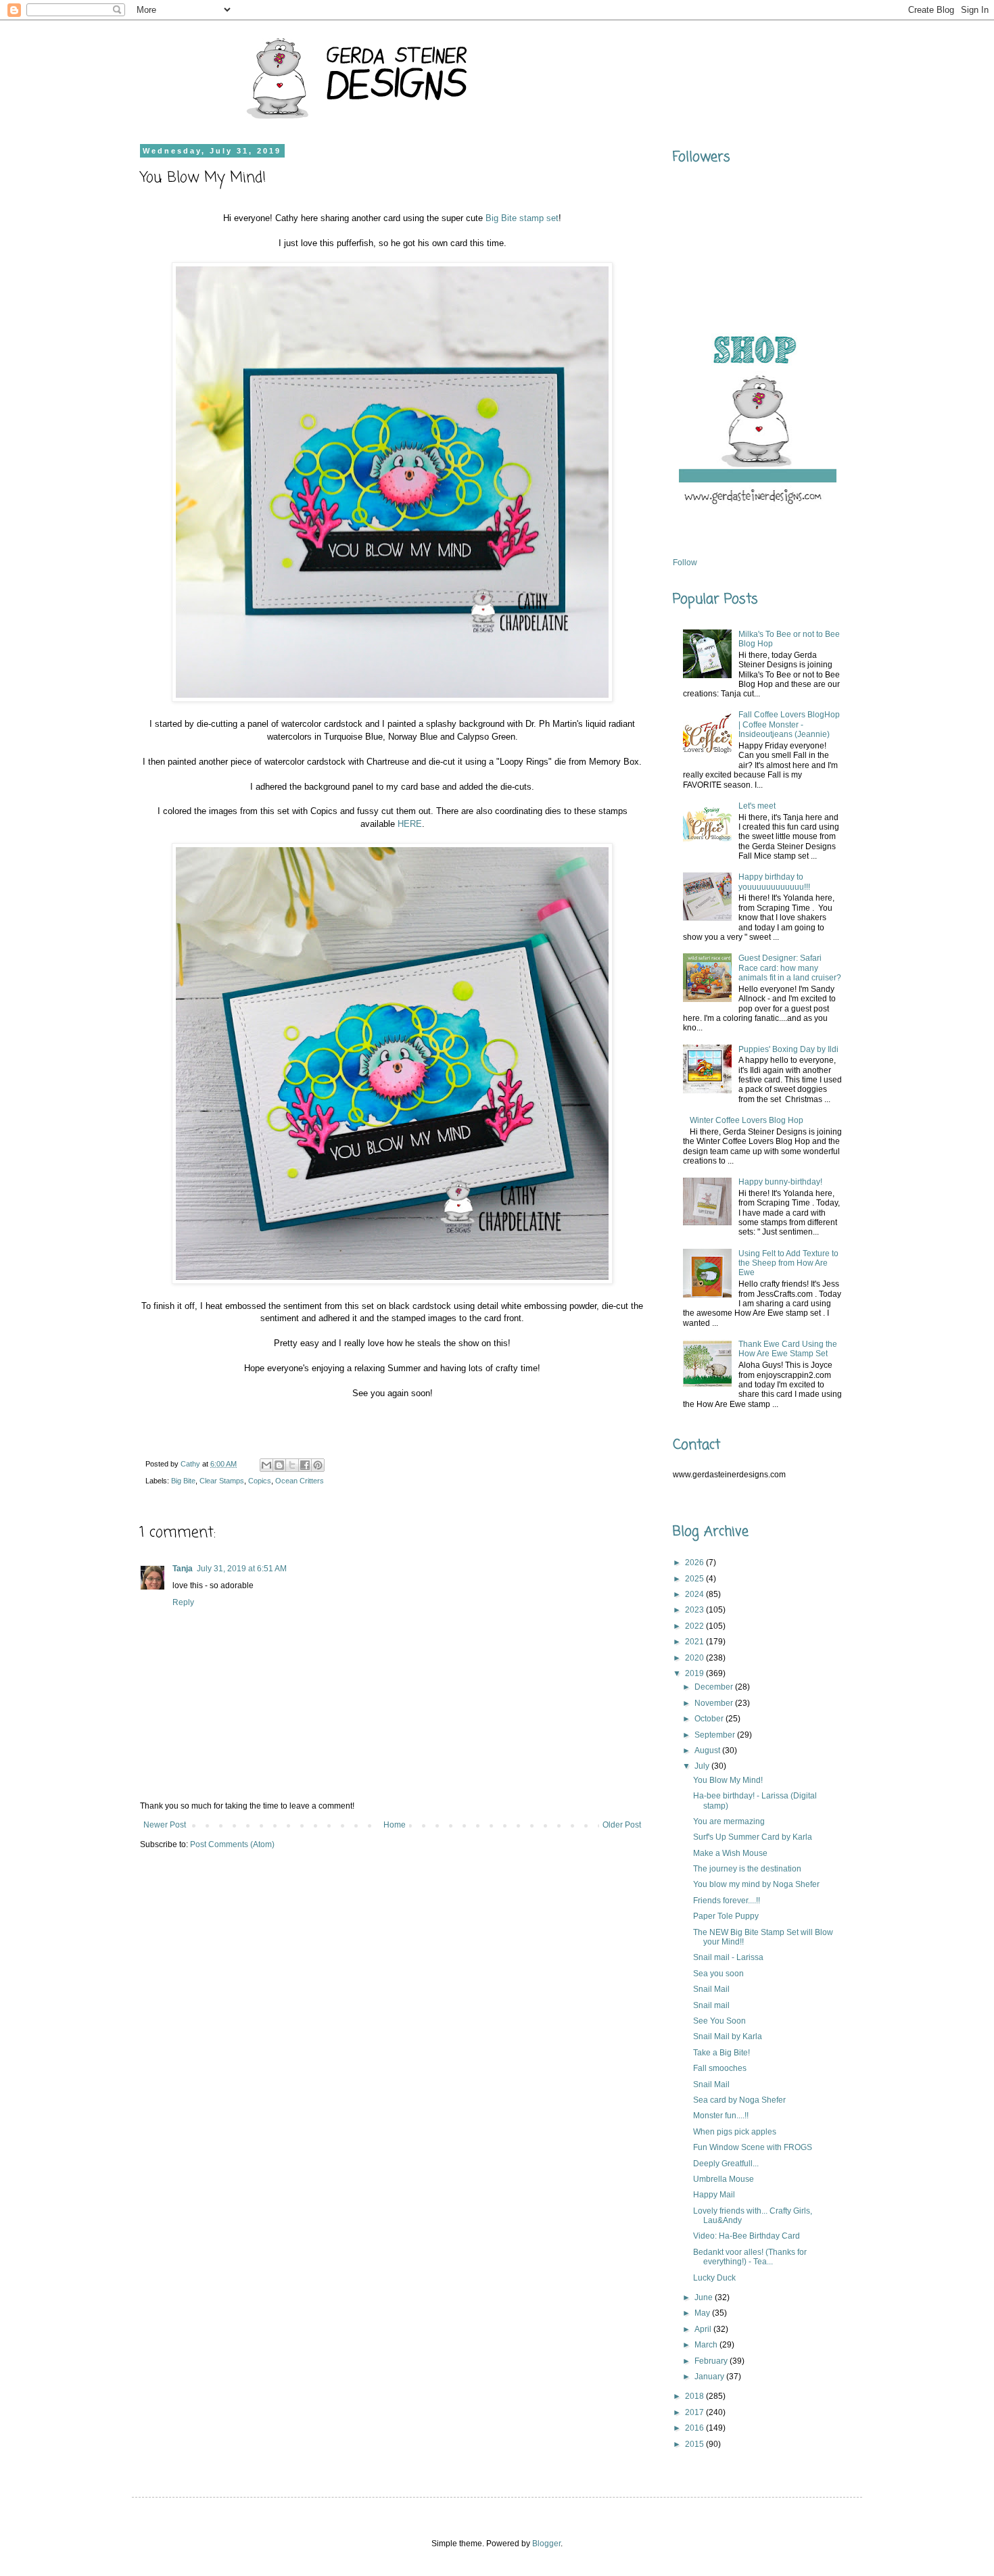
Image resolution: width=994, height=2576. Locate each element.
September (716, 1735)
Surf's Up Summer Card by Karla (753, 1837)
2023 (695, 1610)
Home (395, 1825)
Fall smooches (720, 2068)
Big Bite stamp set (522, 218)
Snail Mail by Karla (728, 2036)
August (708, 1750)
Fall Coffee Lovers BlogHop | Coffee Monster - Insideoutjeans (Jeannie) (789, 724)
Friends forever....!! (727, 1901)
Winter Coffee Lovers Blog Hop (747, 1120)
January (710, 2377)
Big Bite (183, 1481)
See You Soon (719, 2021)
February (712, 2361)
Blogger (546, 2544)
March (707, 2345)
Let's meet (757, 806)
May (703, 2313)
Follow (685, 563)
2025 (695, 1579)
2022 (695, 1626)
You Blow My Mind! (728, 1780)
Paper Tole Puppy (726, 1916)
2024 (695, 1594)
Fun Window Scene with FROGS (753, 2147)
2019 (695, 1673)
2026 (695, 1563)
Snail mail (711, 2005)
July (703, 1766)
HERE (410, 824)
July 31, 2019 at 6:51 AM (242, 1569)
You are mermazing (729, 1821)
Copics (260, 1481)
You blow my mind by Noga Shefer (756, 1884)
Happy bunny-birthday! (780, 1182)
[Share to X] (292, 1465)
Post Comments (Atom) (232, 1844)
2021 (695, 1642)
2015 (695, 2444)
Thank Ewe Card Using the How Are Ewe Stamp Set (788, 1349)
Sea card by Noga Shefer (739, 2100)
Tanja (183, 1569)
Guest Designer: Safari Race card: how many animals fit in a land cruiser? (790, 968)
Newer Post (165, 1825)
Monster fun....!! (721, 2116)
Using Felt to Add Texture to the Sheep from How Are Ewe (788, 1263)
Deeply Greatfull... (726, 2164)
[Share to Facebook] (305, 1465)
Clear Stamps (222, 1481)
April (704, 2329)
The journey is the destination (747, 1869)
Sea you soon (718, 1974)
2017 (695, 2412)
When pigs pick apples (735, 2132)
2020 (695, 1658)
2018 (695, 2396)
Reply (183, 1602)
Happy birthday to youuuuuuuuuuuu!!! (774, 882)
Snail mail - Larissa (728, 1957)
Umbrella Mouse (724, 2179)
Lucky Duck (714, 2278)
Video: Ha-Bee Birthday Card (747, 2236)
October (710, 1719)
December (715, 1687)
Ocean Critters (300, 1481)
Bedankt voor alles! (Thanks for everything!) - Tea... (750, 2257)
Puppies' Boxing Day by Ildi (788, 1049)
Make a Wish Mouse (730, 1853)
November (715, 1703)
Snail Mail (711, 1989)
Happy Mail (714, 2195)
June (705, 2297)
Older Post (622, 1825)
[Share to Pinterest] (318, 1465)
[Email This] (266, 1465)
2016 (695, 2428)
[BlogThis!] (279, 1465)
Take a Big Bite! (721, 2053)
